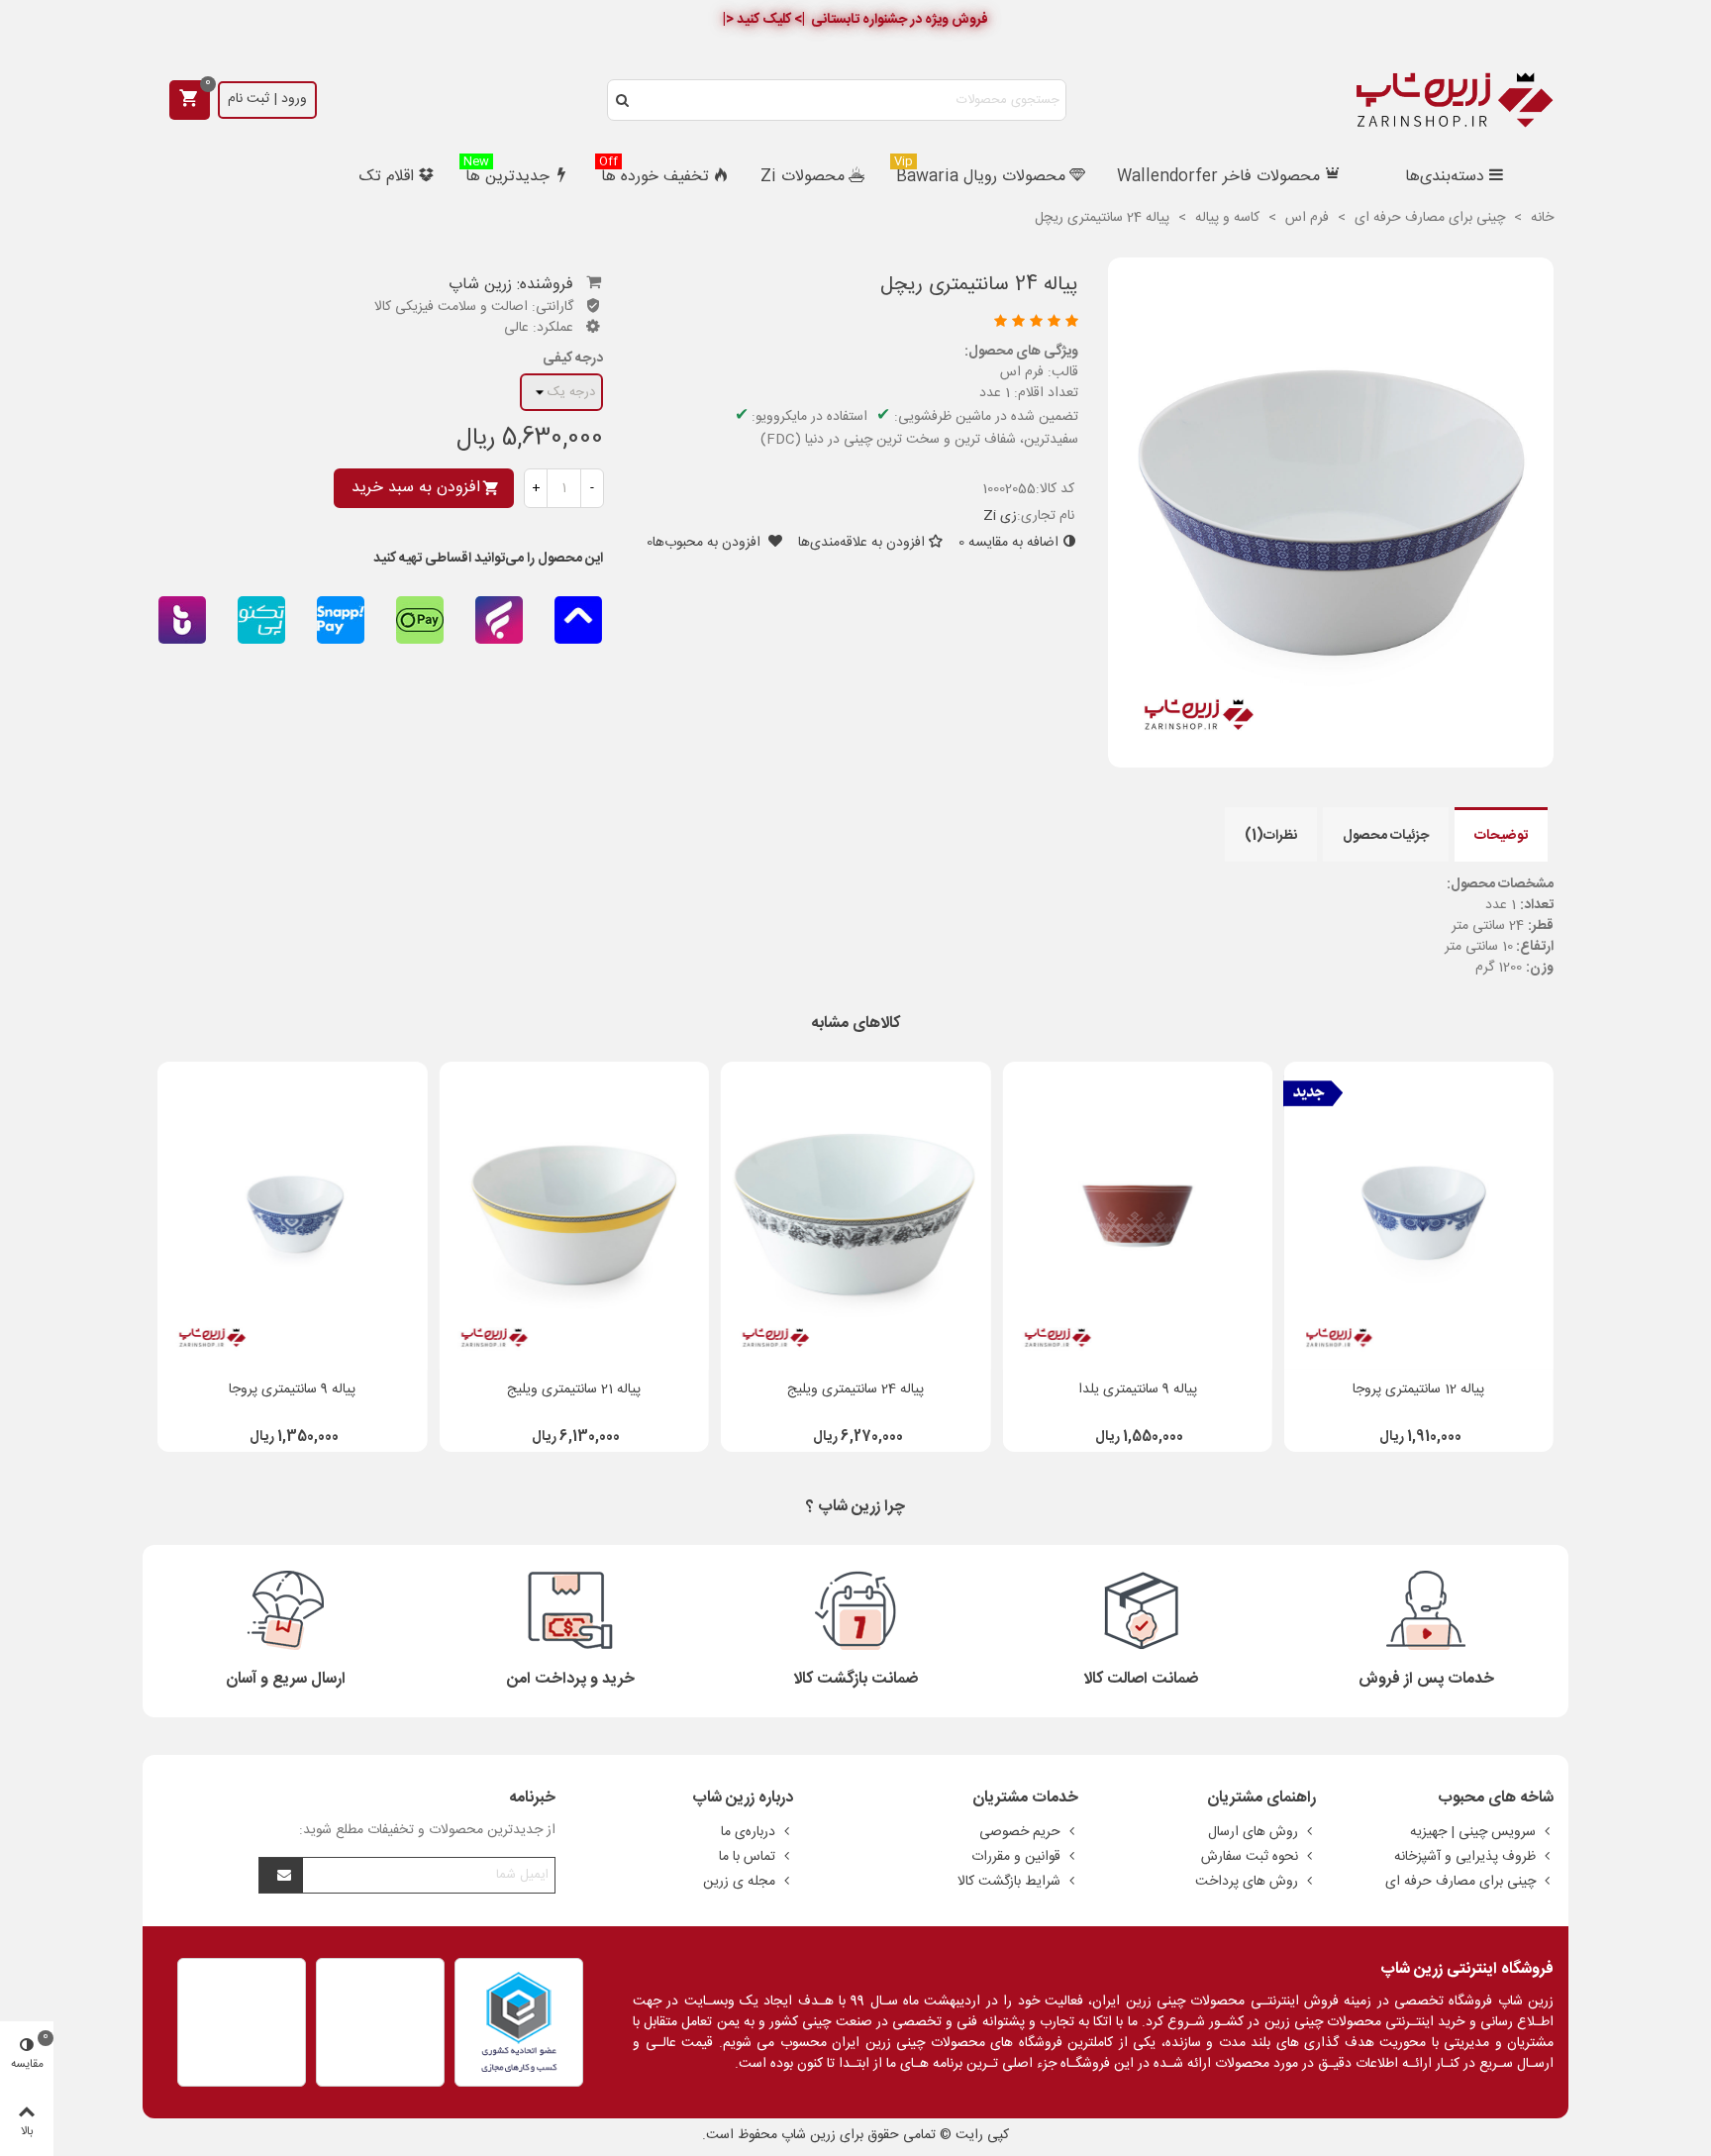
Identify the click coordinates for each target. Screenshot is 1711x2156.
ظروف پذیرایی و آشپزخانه (1465, 1857)
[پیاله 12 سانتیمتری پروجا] (1419, 1216)
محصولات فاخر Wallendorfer (1218, 177)
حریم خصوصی (1020, 1832)
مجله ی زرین (739, 1882)
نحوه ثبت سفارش (1250, 1857)
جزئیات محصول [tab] (1386, 836)
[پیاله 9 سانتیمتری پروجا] (292, 1216)
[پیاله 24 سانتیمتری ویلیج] (855, 1216)
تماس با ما (747, 1857)
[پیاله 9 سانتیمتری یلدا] (1137, 1216)
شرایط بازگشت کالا (1009, 1882)
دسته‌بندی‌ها (1445, 177)
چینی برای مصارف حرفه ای (1460, 1882)
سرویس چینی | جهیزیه (1473, 1832)
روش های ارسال (1253, 1832)
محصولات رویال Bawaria (980, 175)
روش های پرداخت (1247, 1882)
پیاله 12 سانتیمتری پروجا (1418, 1390)
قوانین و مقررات (1016, 1857)
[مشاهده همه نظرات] (859, 323)
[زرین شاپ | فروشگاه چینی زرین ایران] (1455, 100)
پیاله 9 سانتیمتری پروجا (292, 1390)
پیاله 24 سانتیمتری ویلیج (855, 1390)
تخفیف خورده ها (654, 175)
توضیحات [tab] (1501, 836)
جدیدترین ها (506, 175)
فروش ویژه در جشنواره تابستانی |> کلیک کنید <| (855, 20)
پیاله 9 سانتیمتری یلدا (1138, 1390)
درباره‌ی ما (748, 1832)
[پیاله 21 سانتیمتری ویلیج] (574, 1216)
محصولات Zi (803, 177)
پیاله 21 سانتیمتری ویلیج (574, 1390)
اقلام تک (387, 177)
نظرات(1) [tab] (1271, 836)
